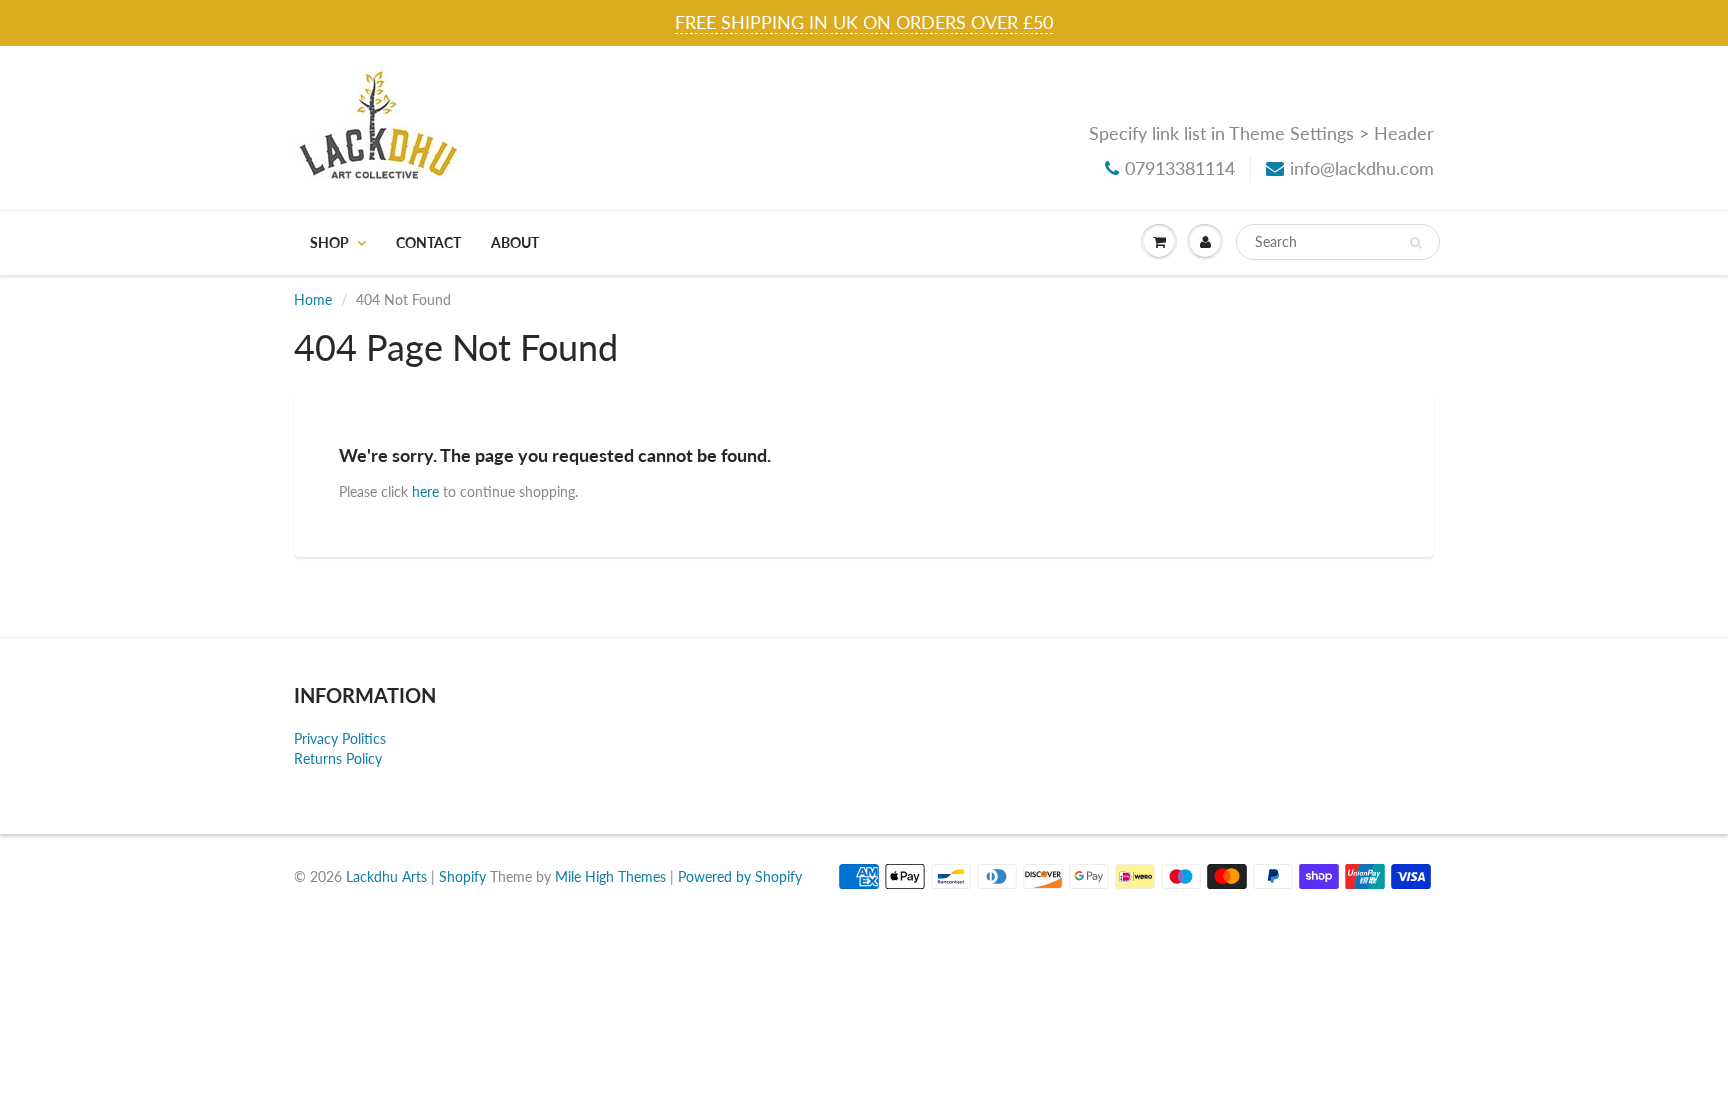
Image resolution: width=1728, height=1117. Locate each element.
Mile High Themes (610, 876)
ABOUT (515, 242)
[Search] (1415, 243)
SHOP (329, 242)
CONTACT (428, 242)
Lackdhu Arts (386, 876)
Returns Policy (338, 758)
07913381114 (1180, 168)
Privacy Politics (340, 738)
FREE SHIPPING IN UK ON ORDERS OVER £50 (864, 22)
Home (313, 299)
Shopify (462, 876)
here (425, 491)
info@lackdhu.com (1362, 168)
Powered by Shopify (740, 876)
